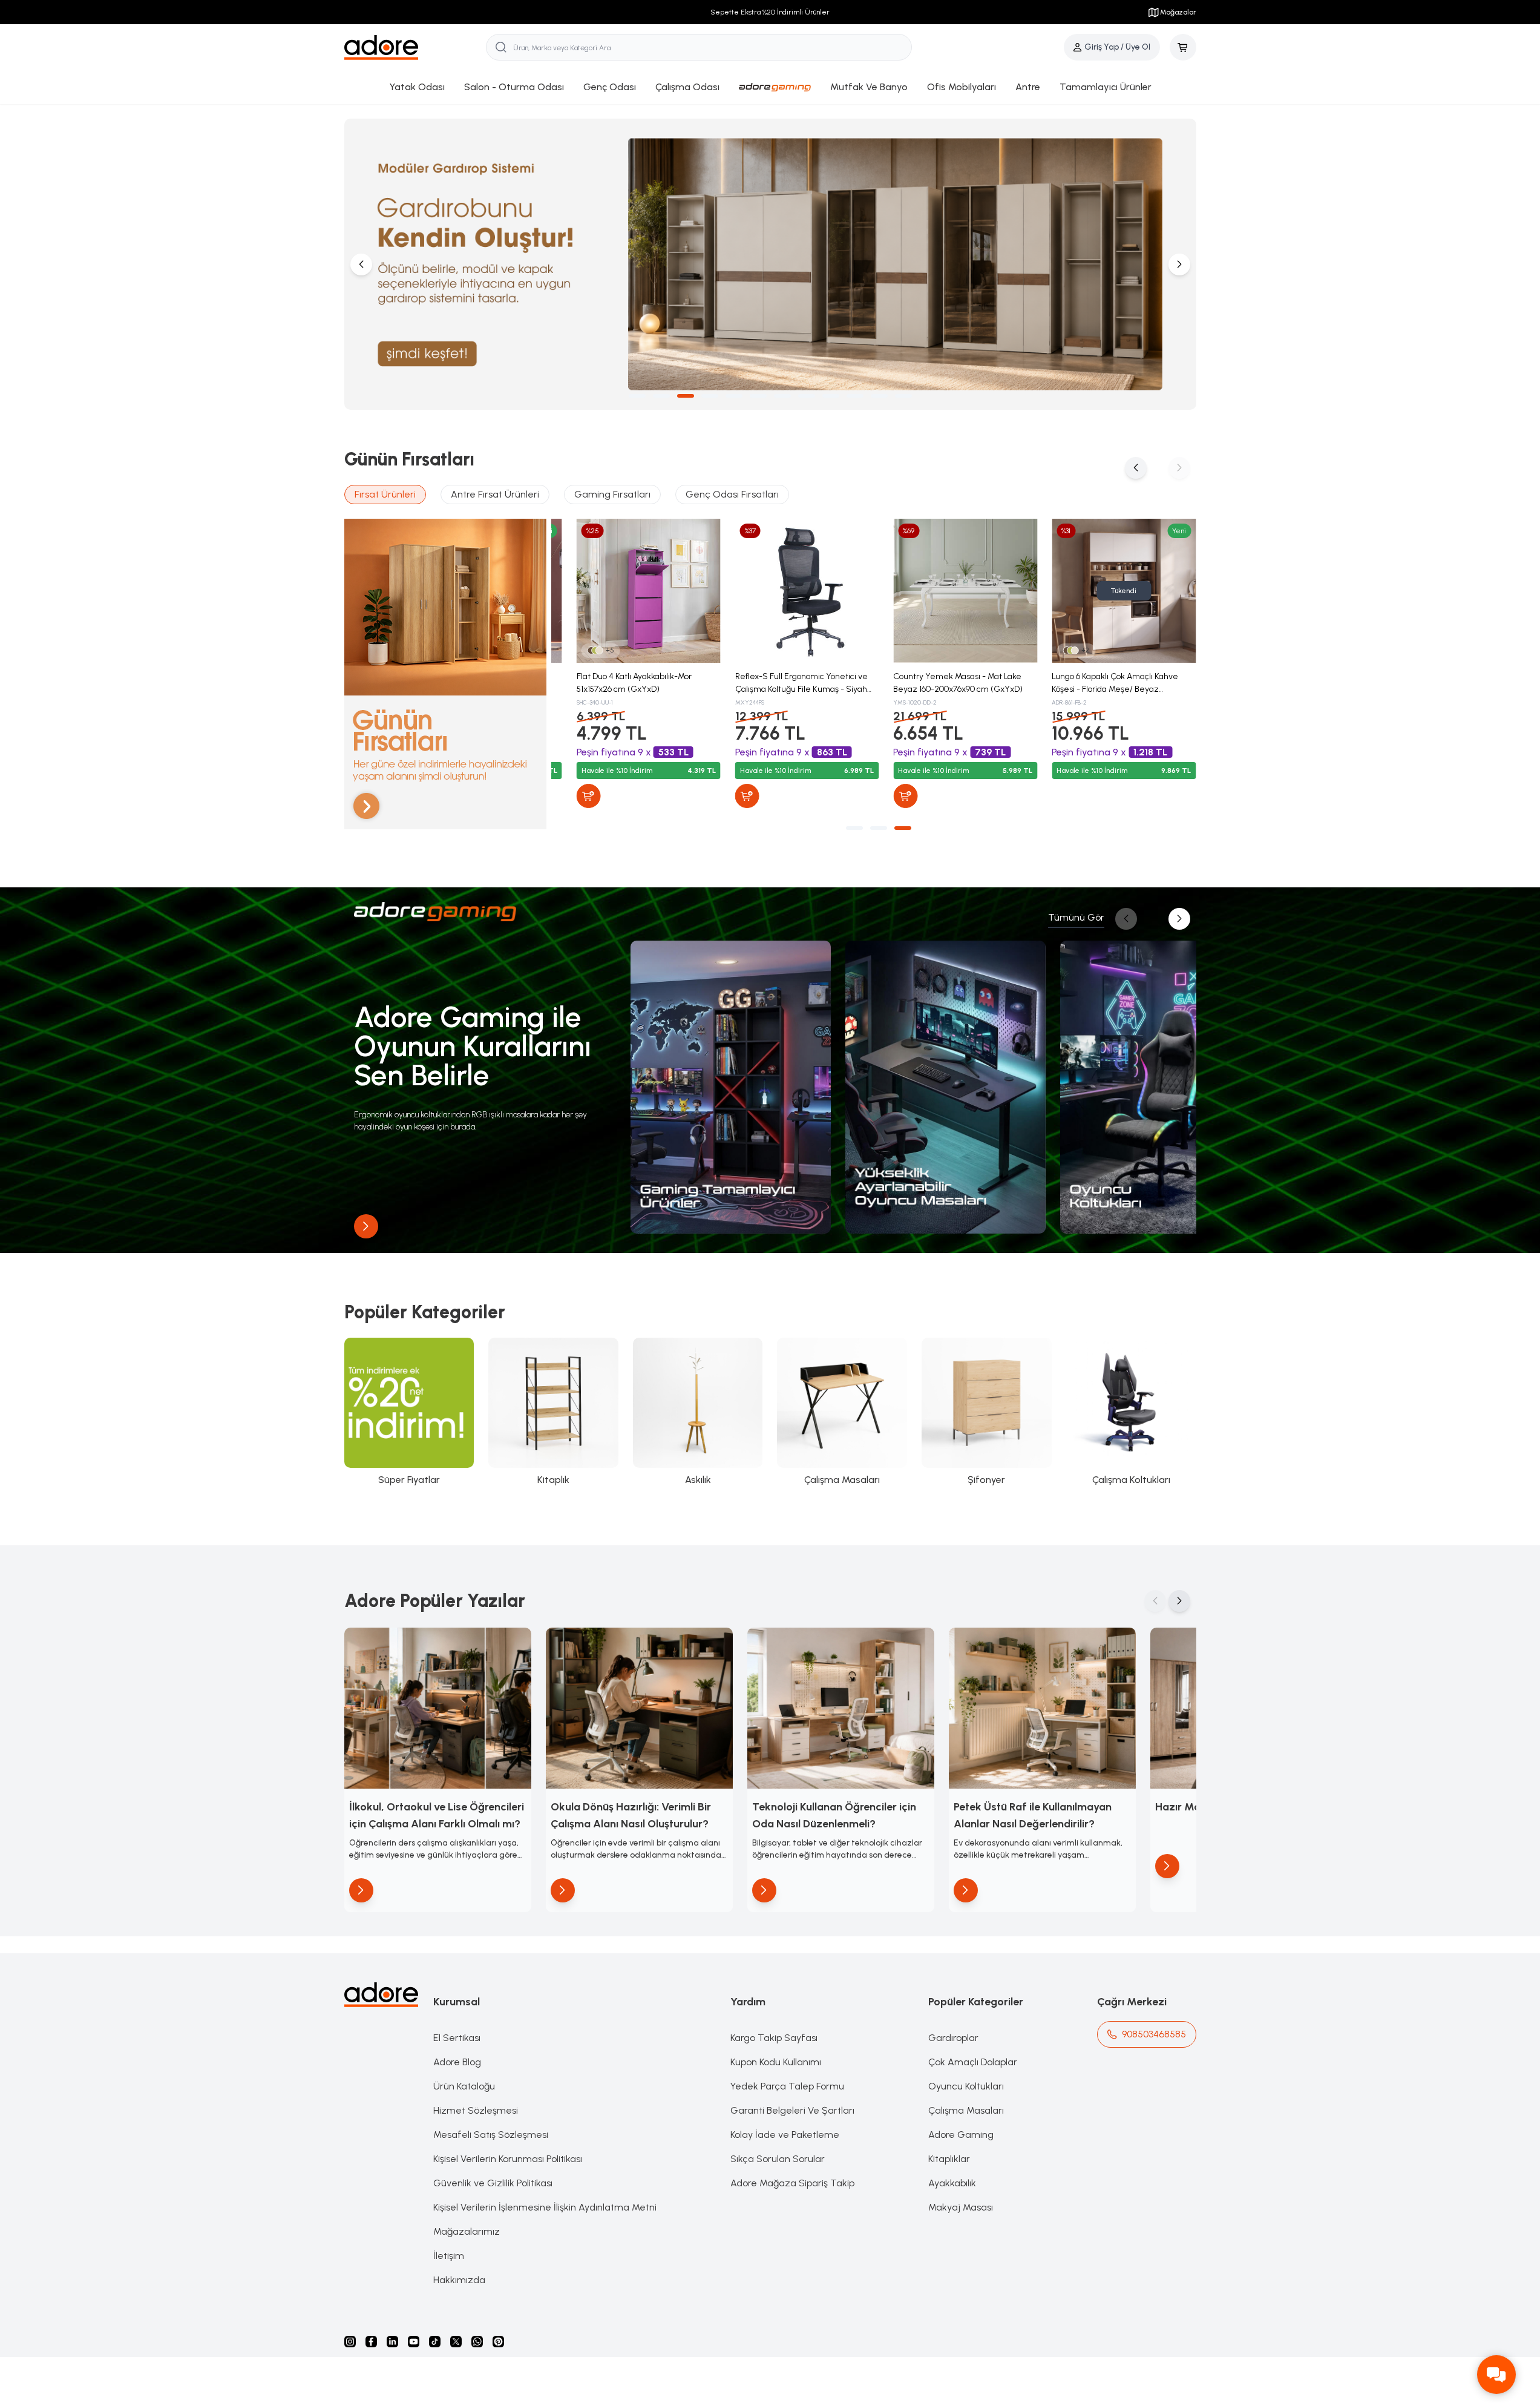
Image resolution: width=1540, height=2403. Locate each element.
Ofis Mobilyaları (962, 87)
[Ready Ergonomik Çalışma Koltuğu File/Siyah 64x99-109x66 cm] (949, 591)
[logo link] (415, 48)
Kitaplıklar (949, 2159)
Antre (1028, 87)
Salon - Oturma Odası (514, 87)
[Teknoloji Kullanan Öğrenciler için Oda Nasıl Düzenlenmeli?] (841, 1708)
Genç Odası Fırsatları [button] (732, 494)
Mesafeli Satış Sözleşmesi (491, 2135)
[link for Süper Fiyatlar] (409, 1412)
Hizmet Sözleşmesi (476, 2110)
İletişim (449, 2256)
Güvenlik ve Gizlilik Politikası (493, 2183)
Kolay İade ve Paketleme (785, 2135)
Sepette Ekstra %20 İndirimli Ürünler (770, 12)
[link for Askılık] (698, 1412)
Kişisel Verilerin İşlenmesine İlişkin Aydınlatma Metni (545, 2207)
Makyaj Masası (961, 2207)
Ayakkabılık (952, 2183)
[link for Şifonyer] (987, 1412)
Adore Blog (457, 2062)
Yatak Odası (417, 87)
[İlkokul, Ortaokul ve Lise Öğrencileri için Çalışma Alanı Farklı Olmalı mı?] (438, 1708)
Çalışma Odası (687, 87)
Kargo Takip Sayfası (774, 2038)
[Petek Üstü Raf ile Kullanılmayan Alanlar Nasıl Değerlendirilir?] (1042, 1708)
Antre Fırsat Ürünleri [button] (495, 494)
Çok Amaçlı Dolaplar (973, 2062)
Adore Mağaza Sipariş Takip (792, 2183)
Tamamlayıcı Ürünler (1106, 87)
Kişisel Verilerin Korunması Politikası (508, 2159)
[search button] (501, 47)
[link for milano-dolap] (770, 264)
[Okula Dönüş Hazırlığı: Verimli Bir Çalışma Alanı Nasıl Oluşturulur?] (639, 1708)
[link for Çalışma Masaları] (842, 1412)
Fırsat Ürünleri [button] (385, 494)
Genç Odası (610, 87)
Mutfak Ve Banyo (869, 87)
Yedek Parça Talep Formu (787, 2086)
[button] (637, 396)
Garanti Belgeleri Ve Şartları (792, 2110)
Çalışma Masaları (966, 2110)
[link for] (731, 1087)
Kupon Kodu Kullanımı (776, 2062)
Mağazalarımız (467, 2231)
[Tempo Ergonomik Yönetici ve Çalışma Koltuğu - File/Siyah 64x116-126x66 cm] (791, 591)
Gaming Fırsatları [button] (612, 494)
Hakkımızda (459, 2280)
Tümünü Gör (1076, 917)
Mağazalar (1178, 12)
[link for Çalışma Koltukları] (1131, 1412)
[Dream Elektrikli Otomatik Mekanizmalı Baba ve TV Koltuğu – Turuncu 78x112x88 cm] (1108, 591)
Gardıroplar (953, 2038)
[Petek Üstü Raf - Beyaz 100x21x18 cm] (633, 591)
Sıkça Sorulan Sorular (778, 2159)
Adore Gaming (961, 2135)
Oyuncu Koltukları (966, 2086)
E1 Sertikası (457, 2038)
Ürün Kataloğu (464, 2086)
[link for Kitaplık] (553, 1412)
